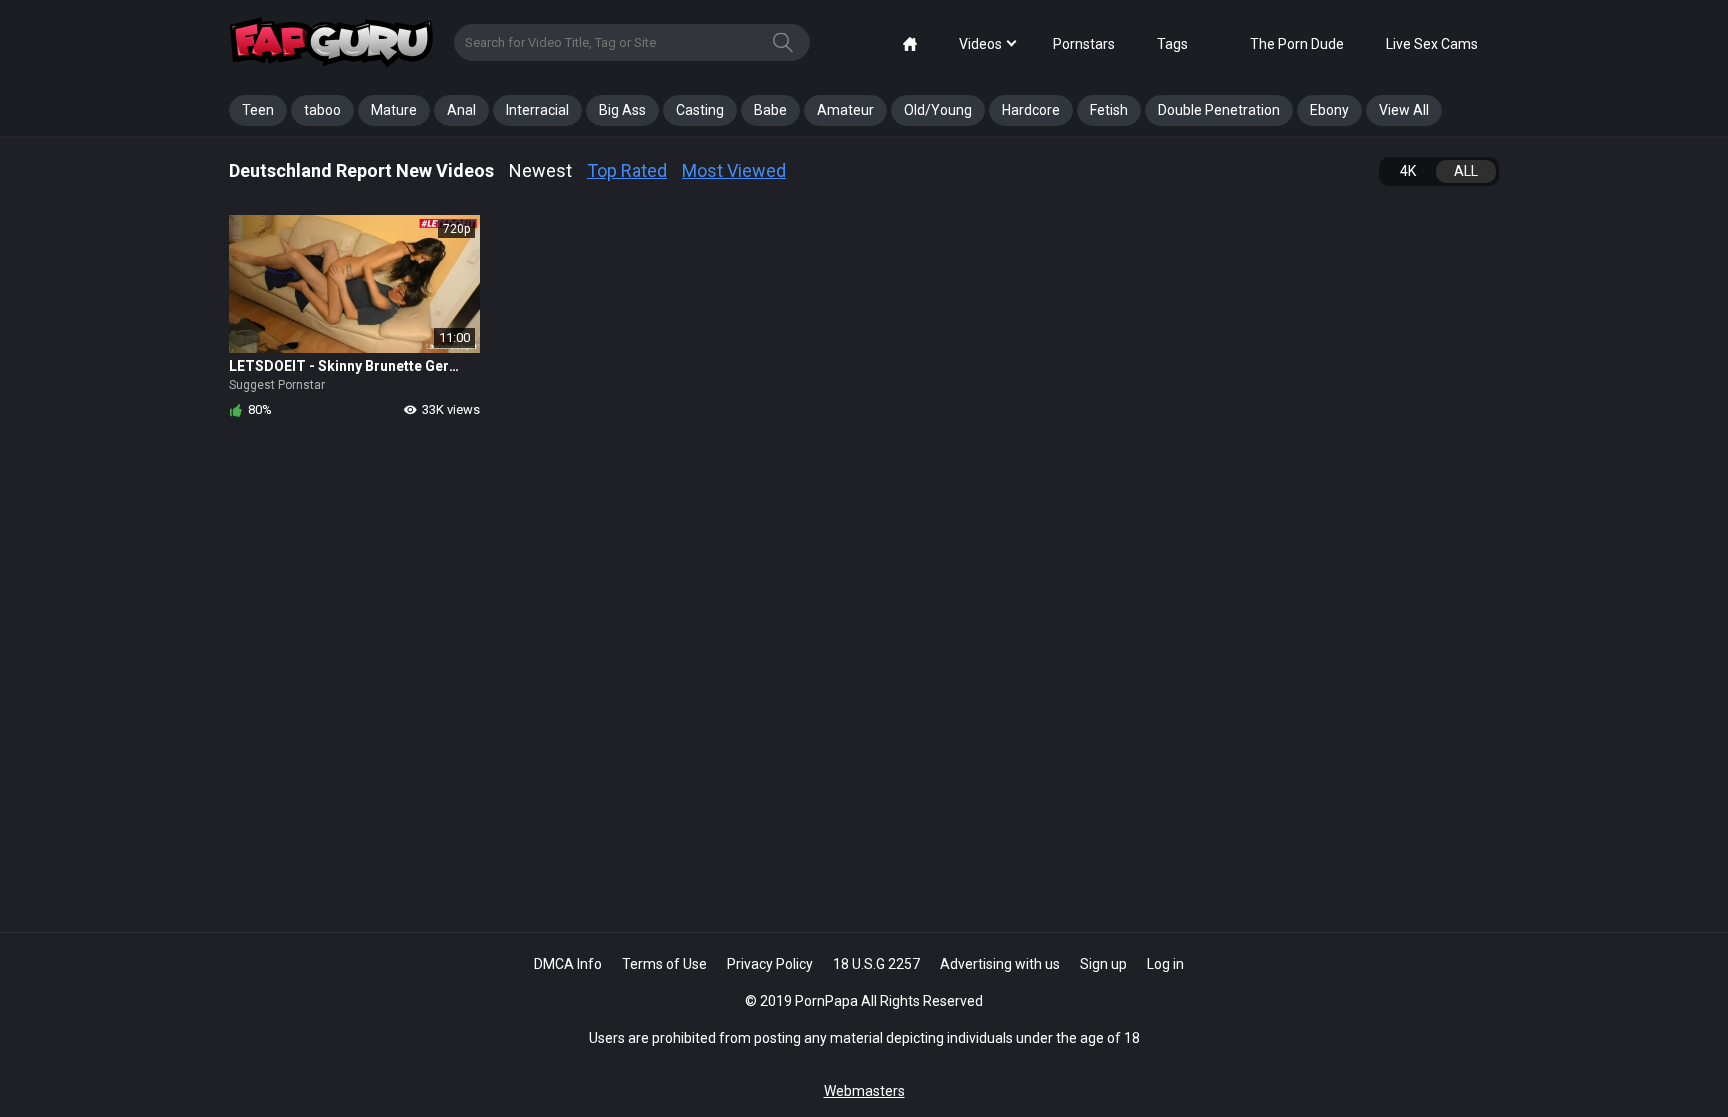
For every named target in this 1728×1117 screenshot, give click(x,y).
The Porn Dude (1297, 44)
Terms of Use (664, 964)
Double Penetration (1219, 110)
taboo (322, 110)
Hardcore (1031, 110)
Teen (258, 110)
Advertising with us (1000, 964)
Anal (461, 110)
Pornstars (1084, 44)
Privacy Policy (770, 964)
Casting (700, 110)
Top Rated (627, 170)
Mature (394, 110)
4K (1408, 171)
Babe (770, 110)
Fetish (1109, 110)
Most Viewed (734, 170)
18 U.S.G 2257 (876, 964)
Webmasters (864, 1091)
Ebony (1329, 110)
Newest (540, 170)
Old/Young (938, 110)
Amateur (845, 110)
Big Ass (622, 110)
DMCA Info (568, 964)
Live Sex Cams (1432, 44)
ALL (1466, 171)
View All (1404, 110)
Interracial (537, 110)
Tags (1172, 44)
